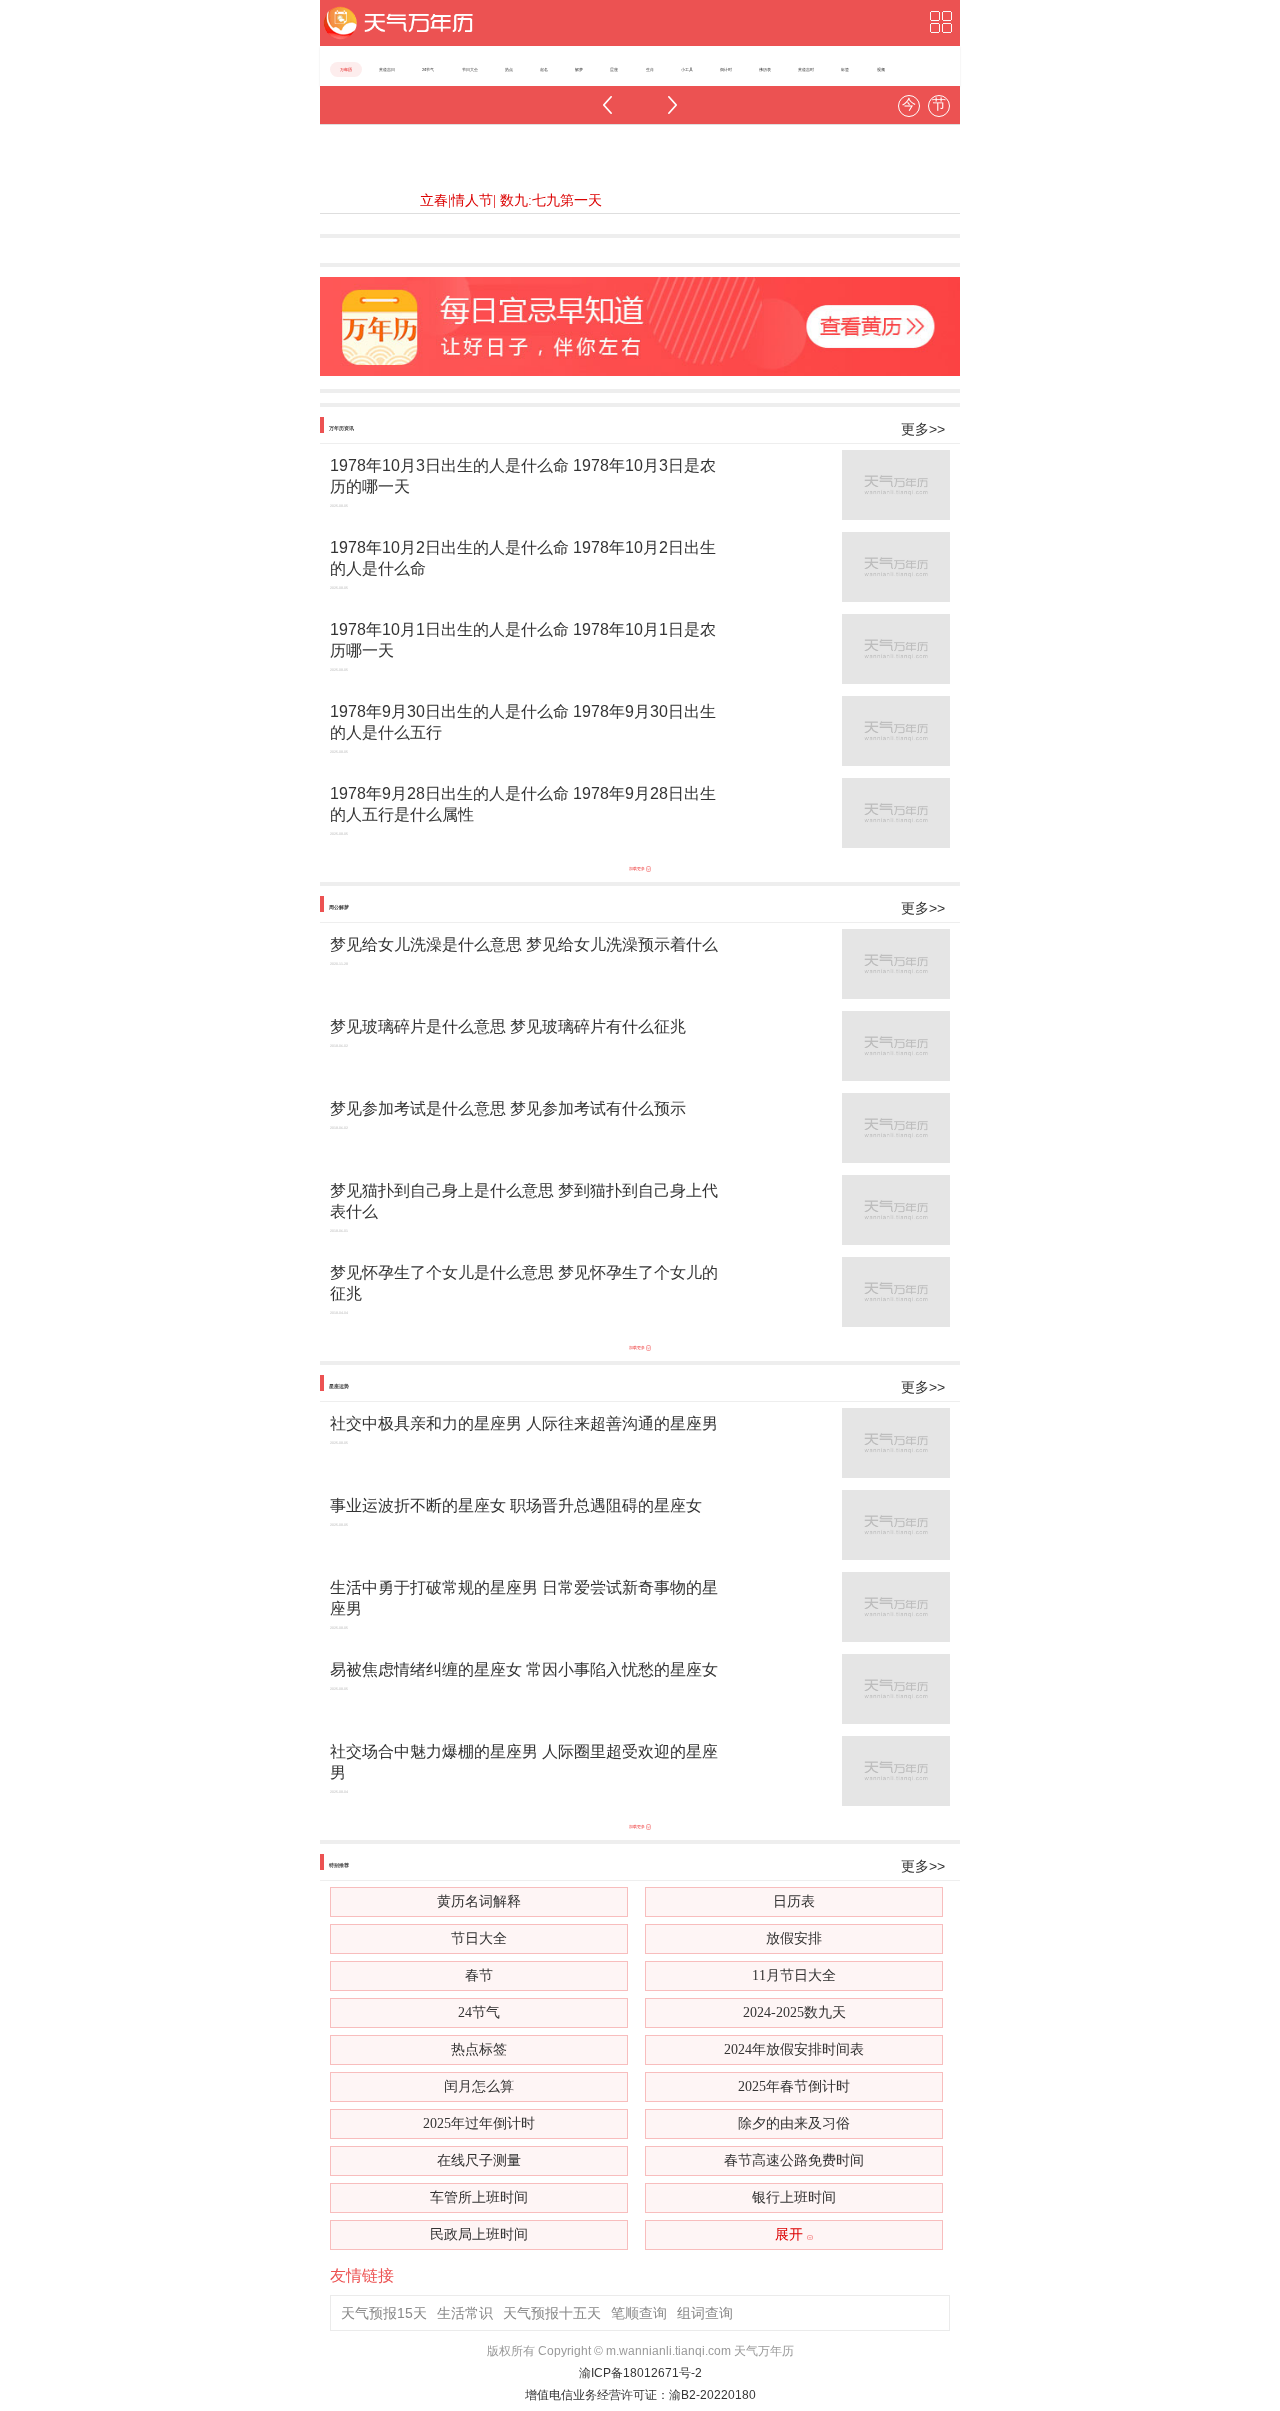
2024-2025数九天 (794, 2012)
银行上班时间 (794, 2197)
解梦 (579, 69)
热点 (509, 69)
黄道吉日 (387, 69)
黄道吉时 (806, 69)
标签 (845, 69)
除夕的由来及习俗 (794, 2123)
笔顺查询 (639, 2313)
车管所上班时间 (479, 2197)
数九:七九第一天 (549, 200)
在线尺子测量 (479, 2160)
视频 (881, 69)
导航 (940, 22)
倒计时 (726, 69)
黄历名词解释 (479, 1901)
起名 (544, 69)
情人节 (472, 200)
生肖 (650, 69)
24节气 (428, 69)
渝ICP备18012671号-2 (640, 2373)
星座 (614, 69)
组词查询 (705, 2313)
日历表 (794, 1901)
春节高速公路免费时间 (794, 2160)
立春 (434, 200)
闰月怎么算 (479, 2086)
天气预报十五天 (552, 2313)
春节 (479, 1975)
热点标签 (479, 2049)
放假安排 (794, 1938)
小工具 (687, 69)
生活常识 (465, 2313)
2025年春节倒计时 (794, 2086)
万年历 (346, 69)
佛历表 (765, 69)
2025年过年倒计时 (479, 2123)
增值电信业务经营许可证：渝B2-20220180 (640, 2395)
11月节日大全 (794, 1975)
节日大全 (470, 69)
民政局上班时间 (479, 2234)
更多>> (923, 429)
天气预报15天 (384, 2313)
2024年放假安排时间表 (794, 2049)
